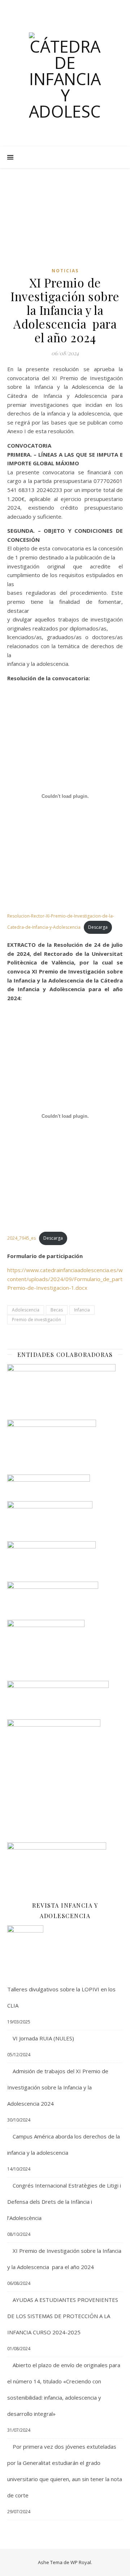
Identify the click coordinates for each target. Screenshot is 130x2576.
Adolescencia (26, 1310)
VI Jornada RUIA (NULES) (43, 2038)
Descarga (98, 927)
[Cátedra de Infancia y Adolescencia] (65, 76)
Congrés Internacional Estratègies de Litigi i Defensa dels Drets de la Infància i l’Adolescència (64, 2202)
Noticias (65, 271)
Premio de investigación (36, 1320)
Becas (57, 1310)
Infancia (82, 1310)
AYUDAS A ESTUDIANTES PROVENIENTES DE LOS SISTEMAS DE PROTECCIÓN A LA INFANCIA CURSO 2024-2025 (63, 2316)
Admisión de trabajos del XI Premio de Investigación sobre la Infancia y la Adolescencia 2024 (58, 2087)
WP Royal (81, 2562)
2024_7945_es (21, 1238)
